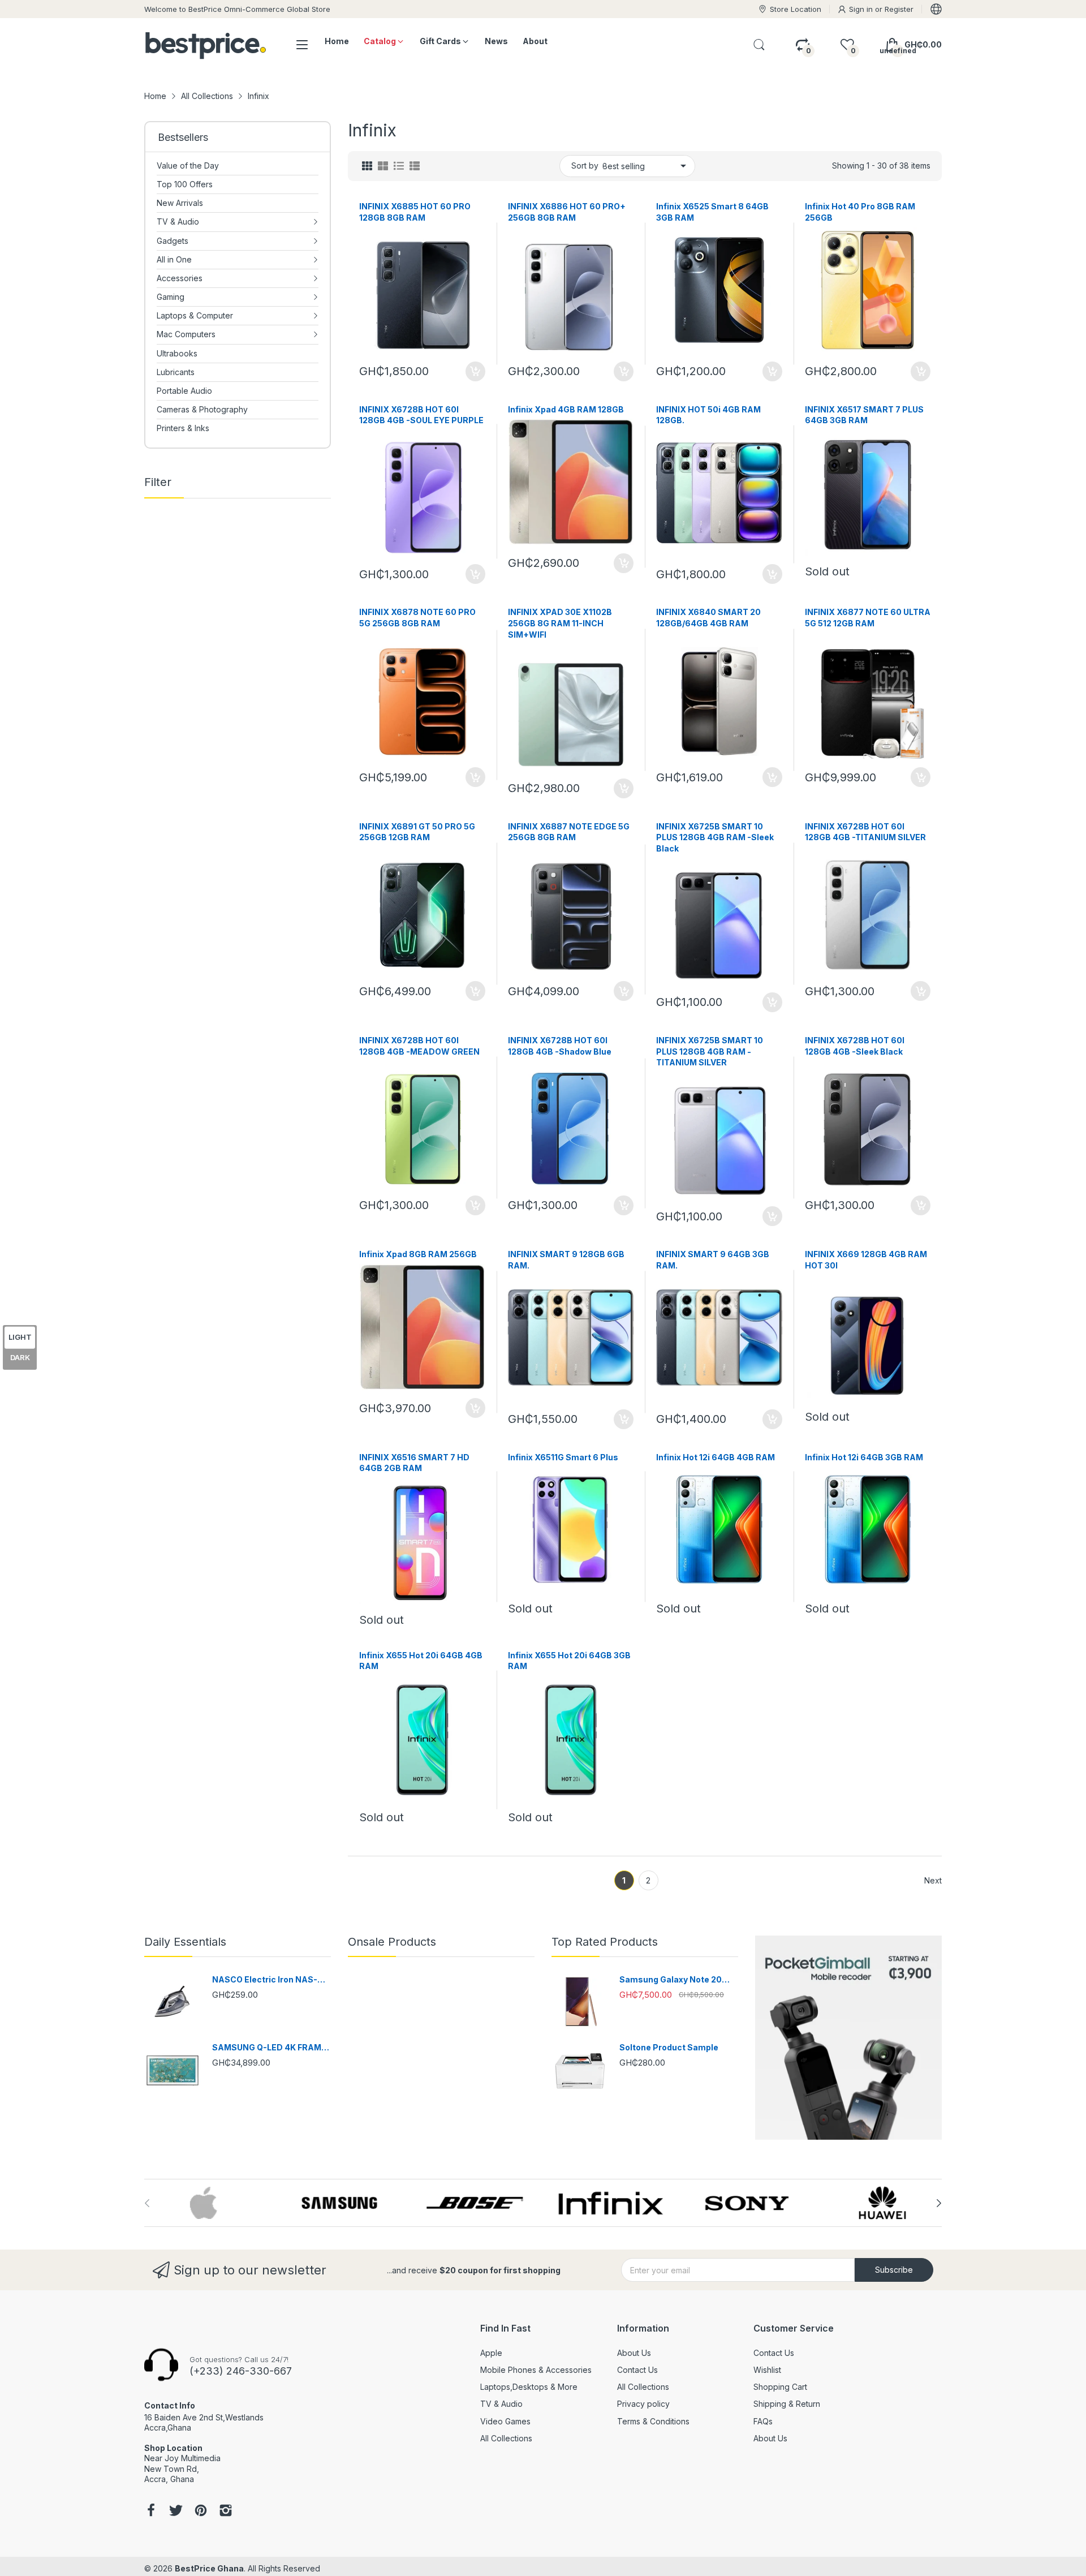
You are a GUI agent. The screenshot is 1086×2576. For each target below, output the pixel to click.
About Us (634, 2353)
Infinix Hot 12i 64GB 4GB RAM (716, 1457)
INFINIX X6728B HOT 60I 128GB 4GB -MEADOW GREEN (419, 1046)
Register (899, 9)
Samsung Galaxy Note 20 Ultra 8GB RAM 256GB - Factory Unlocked (671, 1980)
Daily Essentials (185, 1942)
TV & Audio (501, 2404)
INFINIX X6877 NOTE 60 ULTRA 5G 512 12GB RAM (868, 618)
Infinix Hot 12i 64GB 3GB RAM (864, 1457)
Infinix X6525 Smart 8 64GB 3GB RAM (712, 212)
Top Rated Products (605, 1942)
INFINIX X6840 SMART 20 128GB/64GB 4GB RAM (708, 618)
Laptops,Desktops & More (529, 2387)
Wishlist (767, 2370)
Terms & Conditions (653, 2421)
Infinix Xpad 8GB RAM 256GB (418, 1254)
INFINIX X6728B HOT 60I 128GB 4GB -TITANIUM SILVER (865, 832)
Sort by (585, 165)
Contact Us (637, 2370)
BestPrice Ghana (209, 2568)
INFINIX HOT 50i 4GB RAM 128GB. (708, 415)
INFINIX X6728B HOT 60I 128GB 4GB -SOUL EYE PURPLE (421, 415)
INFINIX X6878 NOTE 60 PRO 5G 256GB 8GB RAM (417, 618)
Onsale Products (392, 1942)
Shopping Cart (780, 2387)
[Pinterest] (201, 2512)
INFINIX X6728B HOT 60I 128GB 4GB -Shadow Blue (560, 1046)
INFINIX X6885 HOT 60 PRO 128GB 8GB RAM (415, 212)
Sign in (862, 9)
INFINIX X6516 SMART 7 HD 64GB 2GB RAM (414, 1463)
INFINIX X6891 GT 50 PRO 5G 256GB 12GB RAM (417, 832)
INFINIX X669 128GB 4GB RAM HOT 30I (866, 1260)
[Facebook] (151, 2512)
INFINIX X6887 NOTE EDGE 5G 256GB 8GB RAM (569, 832)
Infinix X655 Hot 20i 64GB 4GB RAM (421, 1661)
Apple (491, 2353)
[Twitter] (176, 2512)
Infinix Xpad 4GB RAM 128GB (566, 409)
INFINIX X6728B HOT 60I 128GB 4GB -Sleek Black (855, 1046)
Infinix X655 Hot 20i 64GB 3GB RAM (569, 1661)
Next (933, 1880)
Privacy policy (643, 2404)
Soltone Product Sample (669, 2047)
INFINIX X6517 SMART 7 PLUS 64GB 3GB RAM (864, 415)
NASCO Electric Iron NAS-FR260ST (265, 1980)
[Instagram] (226, 2512)
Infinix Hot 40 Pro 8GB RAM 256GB (860, 212)
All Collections (506, 2438)
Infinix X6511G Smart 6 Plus (563, 1457)
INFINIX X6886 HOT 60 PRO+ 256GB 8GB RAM (567, 212)
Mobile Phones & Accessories (536, 2370)
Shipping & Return (787, 2404)
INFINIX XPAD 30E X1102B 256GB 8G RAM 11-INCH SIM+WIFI (560, 623)
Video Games (505, 2421)
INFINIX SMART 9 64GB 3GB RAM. (713, 1260)
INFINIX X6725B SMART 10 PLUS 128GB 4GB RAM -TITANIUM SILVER (710, 1051)
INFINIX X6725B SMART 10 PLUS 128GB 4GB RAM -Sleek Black (715, 837)
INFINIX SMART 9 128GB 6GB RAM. (566, 1260)
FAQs (763, 2421)
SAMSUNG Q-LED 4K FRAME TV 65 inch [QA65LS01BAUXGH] (269, 2048)
